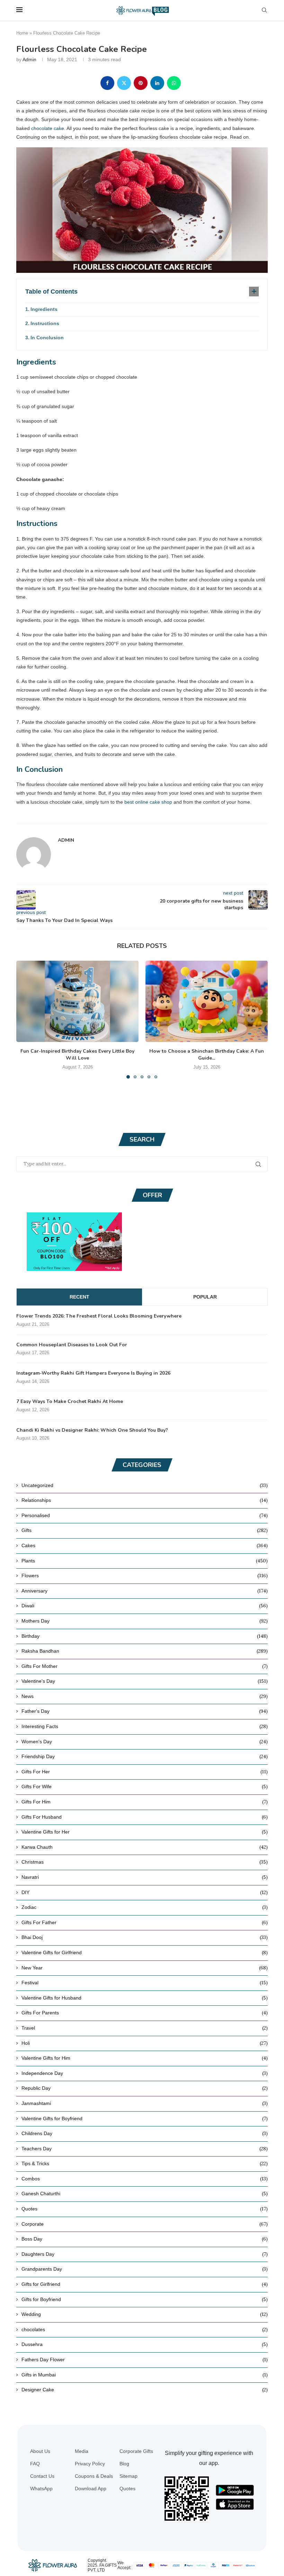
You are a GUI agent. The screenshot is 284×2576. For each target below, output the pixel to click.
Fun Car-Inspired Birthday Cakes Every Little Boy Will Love (77, 1055)
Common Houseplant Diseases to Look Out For (72, 1345)
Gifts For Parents (145, 2013)
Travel (145, 2028)
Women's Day (145, 1742)
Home (22, 33)
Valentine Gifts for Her (145, 1832)
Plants (145, 1561)
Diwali (145, 1606)
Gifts (145, 1530)
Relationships (145, 1500)
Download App (91, 2489)
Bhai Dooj (145, 1937)
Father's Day (145, 1711)
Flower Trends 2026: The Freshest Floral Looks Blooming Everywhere (99, 1316)
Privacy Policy (90, 2464)
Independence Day (145, 2073)
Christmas (145, 1862)
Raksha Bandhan (145, 1651)
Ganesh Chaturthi (145, 2194)
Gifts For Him (145, 1802)
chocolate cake (48, 128)
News (145, 1696)
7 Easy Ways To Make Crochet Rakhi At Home (70, 1401)
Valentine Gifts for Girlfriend (145, 1952)
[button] (26, 1019)
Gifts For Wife (145, 1786)
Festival (145, 1983)
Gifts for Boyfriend (145, 2299)
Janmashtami (145, 2103)
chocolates (145, 2329)
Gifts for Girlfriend (145, 2284)
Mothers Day (145, 1621)
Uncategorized (145, 1485)
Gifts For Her (145, 1772)
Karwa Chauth (145, 1847)
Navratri (145, 1877)
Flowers (145, 1576)
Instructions (45, 323)
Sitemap (128, 2476)
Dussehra (145, 2344)
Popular (205, 1297)
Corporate (145, 2224)
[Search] (264, 10)
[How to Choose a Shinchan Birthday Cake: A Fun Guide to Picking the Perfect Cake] (207, 1001)
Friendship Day (145, 1756)
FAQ (35, 2464)
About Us (40, 2451)
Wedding (145, 2314)
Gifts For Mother (145, 1666)
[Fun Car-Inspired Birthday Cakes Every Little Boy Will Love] (77, 1001)
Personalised (145, 1515)
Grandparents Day (145, 2269)
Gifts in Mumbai (145, 2375)
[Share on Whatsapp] (174, 83)
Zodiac (145, 1907)
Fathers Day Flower (145, 2360)
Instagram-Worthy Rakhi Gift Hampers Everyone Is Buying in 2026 (93, 1373)
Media (82, 2451)
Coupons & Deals (94, 2476)
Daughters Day (145, 2254)
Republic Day (145, 2088)
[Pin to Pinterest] (141, 83)
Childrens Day (145, 2133)
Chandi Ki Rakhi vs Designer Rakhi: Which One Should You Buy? (92, 1430)
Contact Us (42, 2476)
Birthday (145, 1636)
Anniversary (145, 1591)
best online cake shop (148, 802)
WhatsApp (41, 2489)
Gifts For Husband (145, 1817)
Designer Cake (145, 2390)
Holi (145, 2043)
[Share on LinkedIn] (157, 83)
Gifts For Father (145, 1922)
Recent (79, 1297)
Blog (124, 2464)
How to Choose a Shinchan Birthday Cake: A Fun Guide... (207, 1055)
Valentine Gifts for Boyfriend (145, 2118)
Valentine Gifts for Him (145, 2058)
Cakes (145, 1545)
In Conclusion (47, 338)
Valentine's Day (145, 1681)
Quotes (145, 2209)
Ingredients (44, 309)
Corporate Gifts (136, 2451)
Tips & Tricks (145, 2163)
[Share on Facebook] (107, 83)
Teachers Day (145, 2149)
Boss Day (145, 2239)
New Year (145, 1968)
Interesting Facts (145, 1726)
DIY (145, 1892)
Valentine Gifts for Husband (145, 1998)
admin (29, 59)
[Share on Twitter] (124, 83)
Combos (145, 2179)
